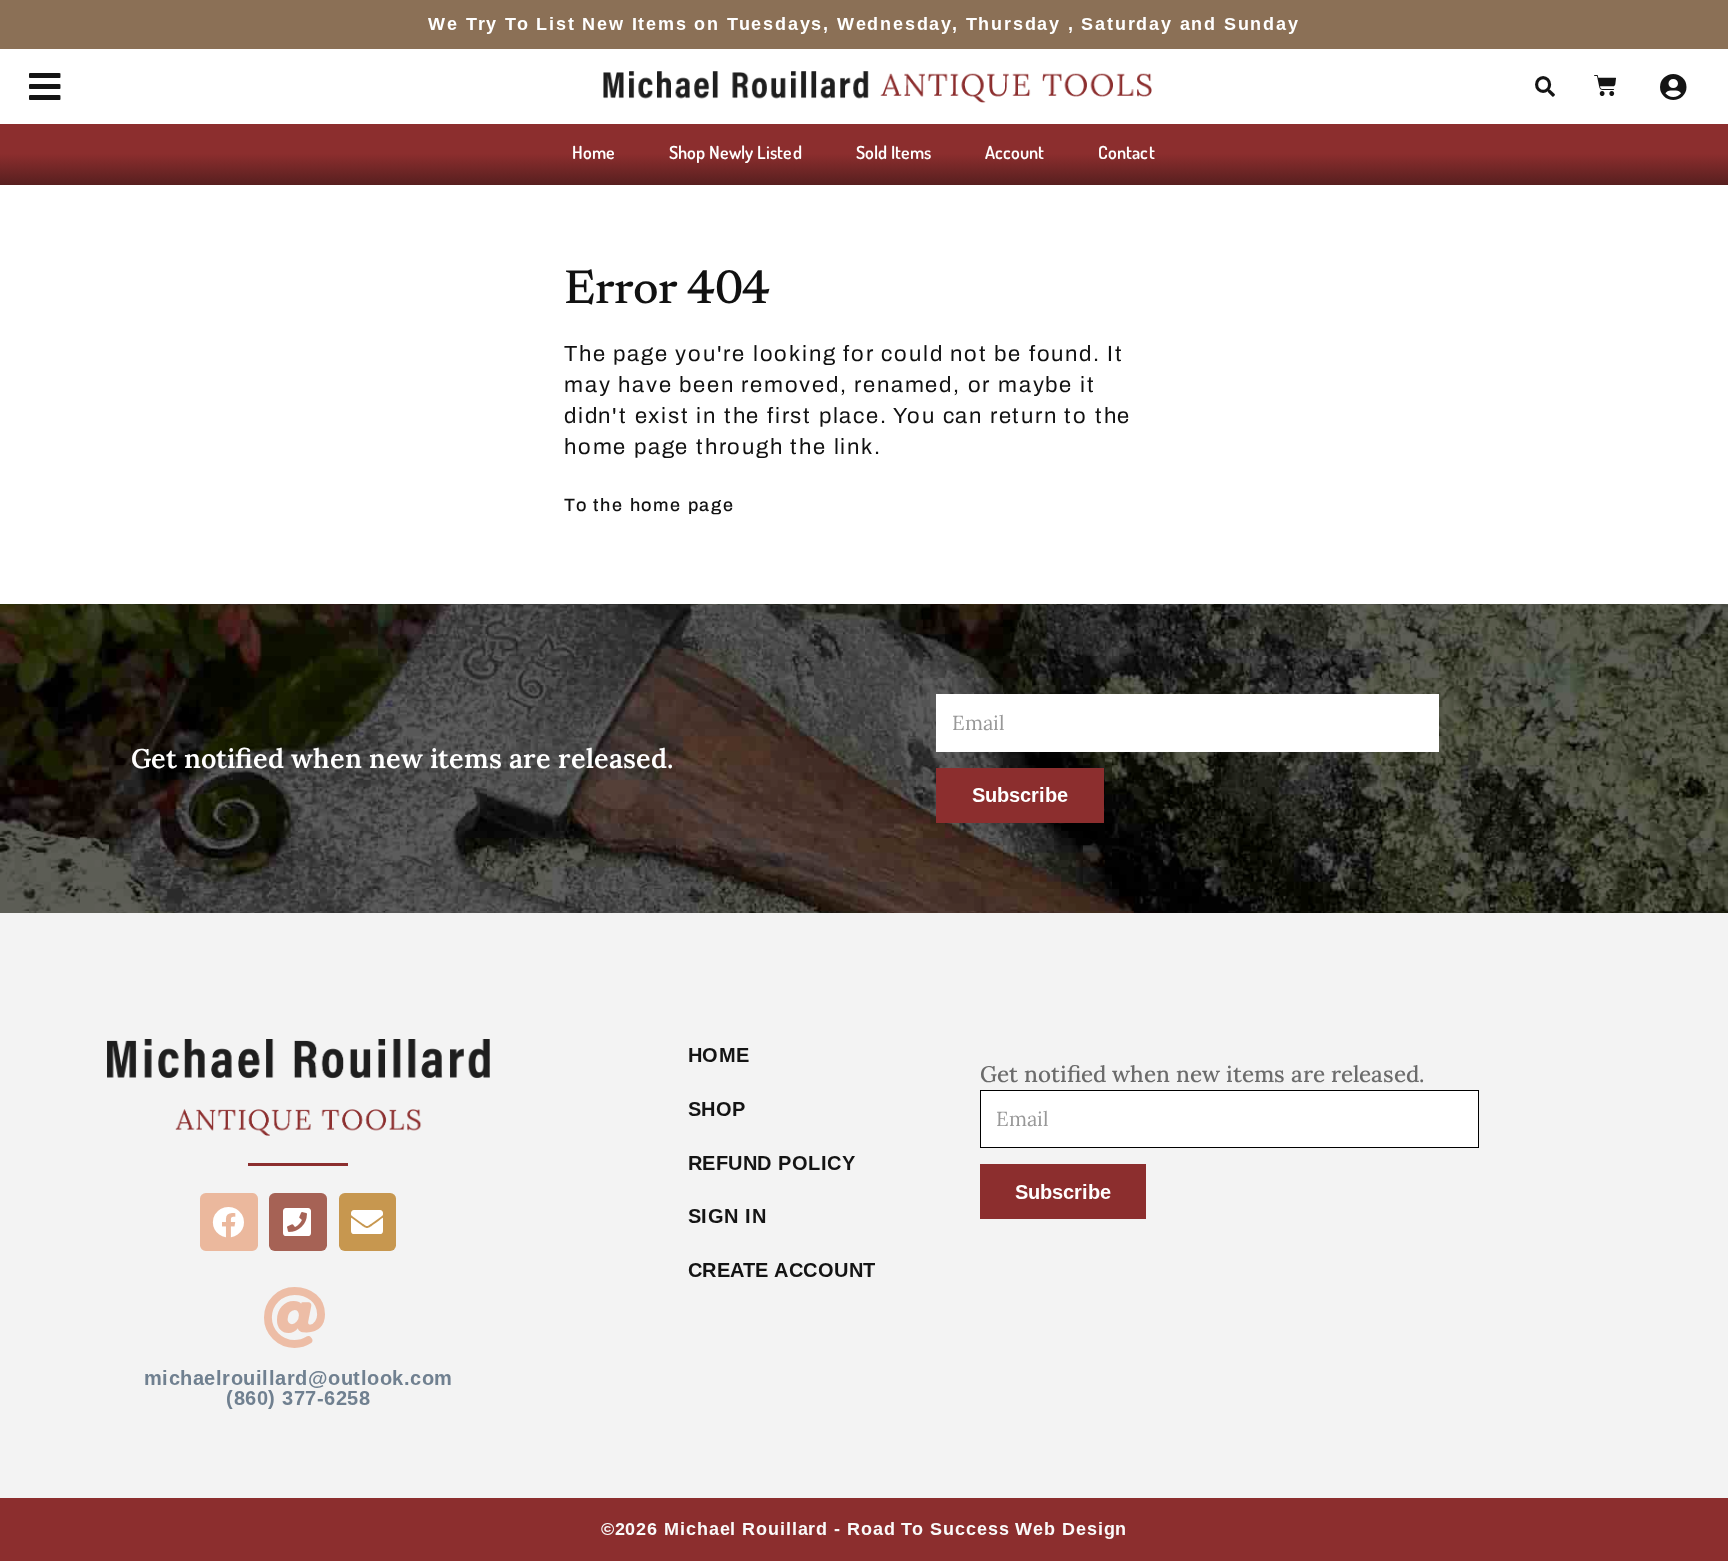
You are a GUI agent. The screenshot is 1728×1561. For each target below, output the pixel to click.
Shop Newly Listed (735, 152)
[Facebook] (229, 1222)
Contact (1126, 152)
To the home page (649, 505)
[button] (1546, 87)
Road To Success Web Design (987, 1529)
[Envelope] (368, 1222)
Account (1014, 152)
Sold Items (894, 152)
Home (593, 152)
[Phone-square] (298, 1222)
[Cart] (1606, 86)
